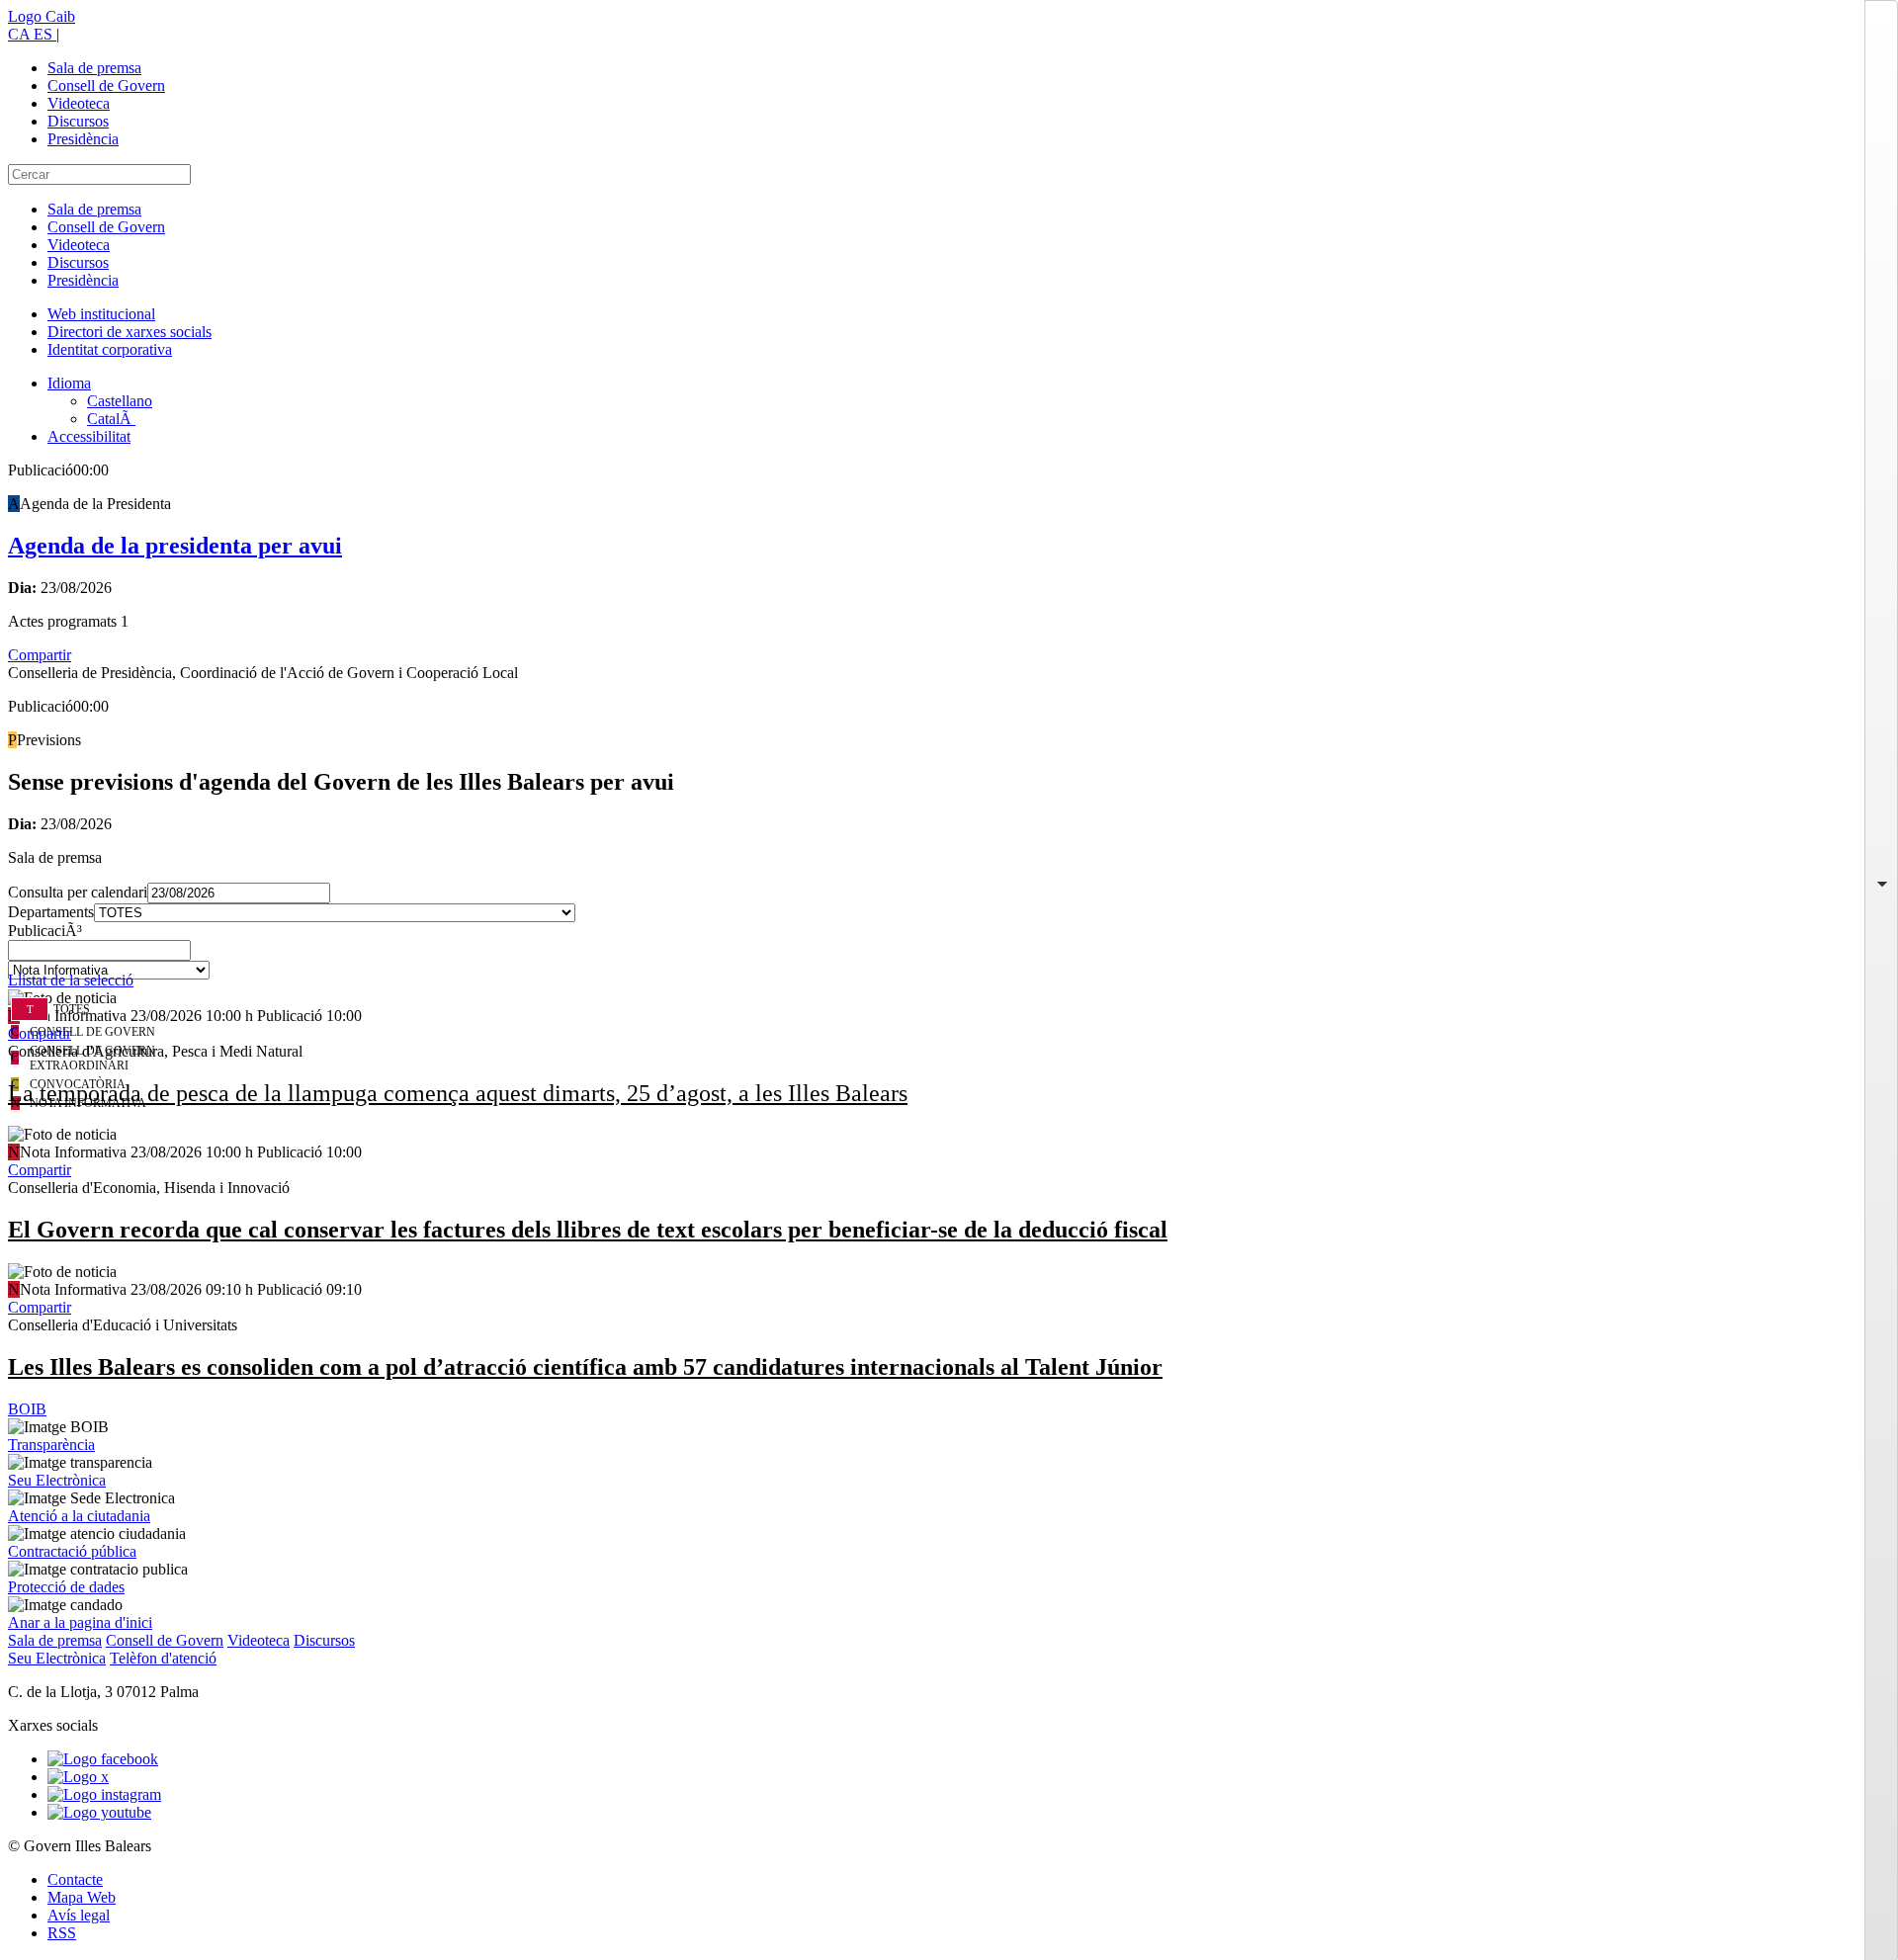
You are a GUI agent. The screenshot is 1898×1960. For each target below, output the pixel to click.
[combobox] (949, 956)
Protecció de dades (66, 1587)
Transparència (51, 1445)
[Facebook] (103, 1759)
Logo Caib (42, 16)
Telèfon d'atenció (163, 1658)
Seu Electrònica (57, 1480)
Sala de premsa (94, 68)
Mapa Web (82, 1897)
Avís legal (79, 1915)
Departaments (51, 912)
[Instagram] (104, 1794)
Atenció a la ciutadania (79, 1516)
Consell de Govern (106, 85)
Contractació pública (72, 1551)
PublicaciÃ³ (45, 931)
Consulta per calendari (78, 892)
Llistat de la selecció (71, 980)
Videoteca (79, 103)
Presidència (83, 139)
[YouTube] (99, 1812)
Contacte (75, 1879)
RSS (62, 1933)
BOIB (27, 1409)
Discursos (78, 121)
